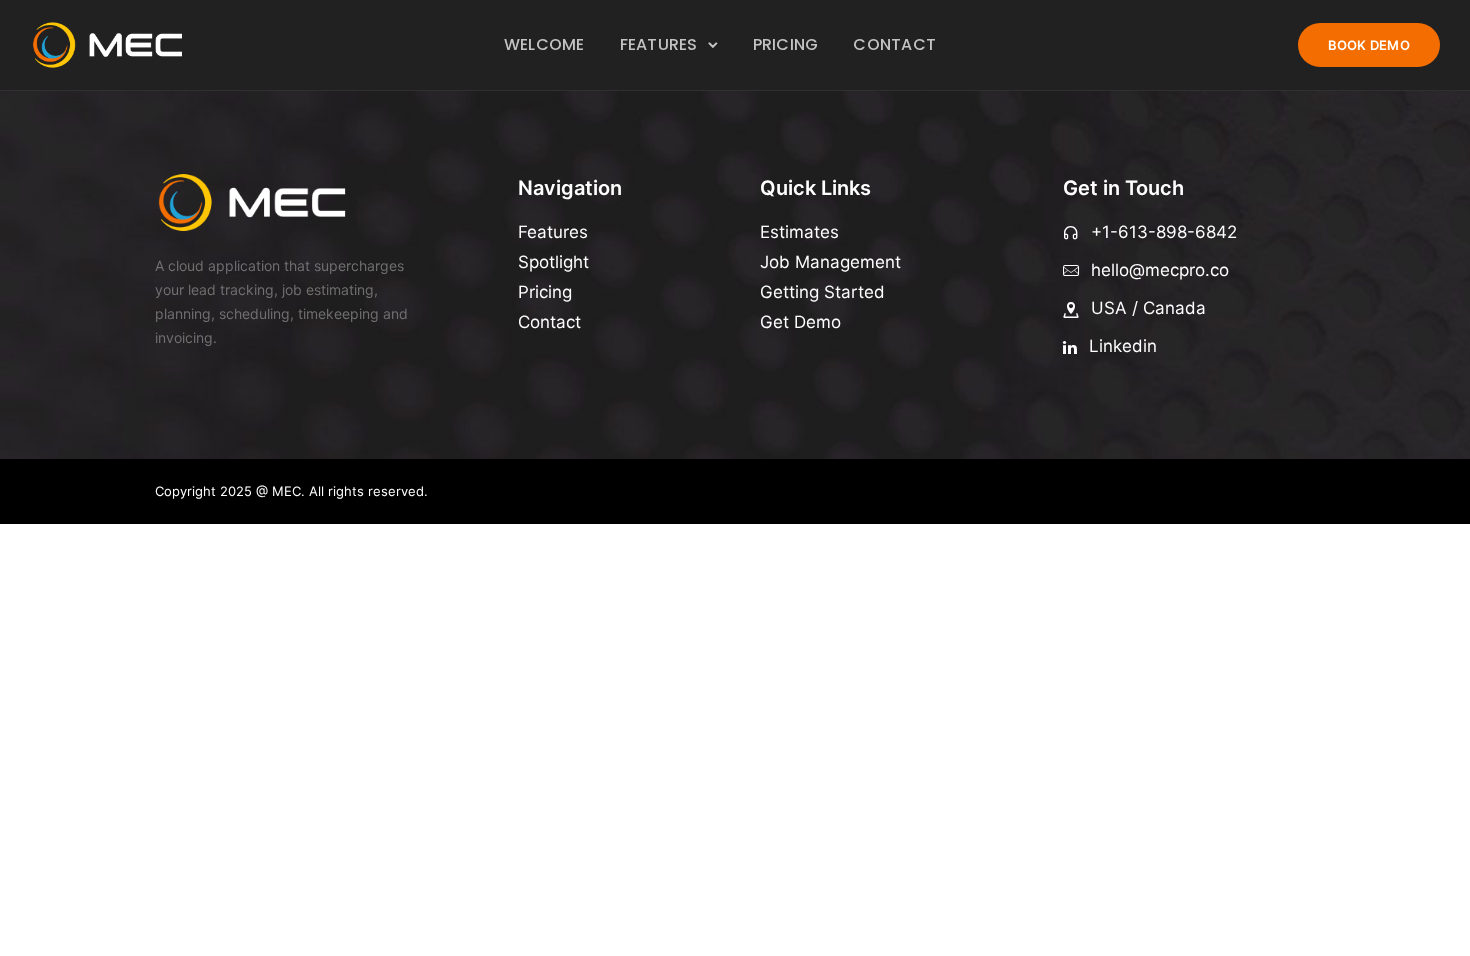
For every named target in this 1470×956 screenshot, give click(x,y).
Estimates (799, 232)
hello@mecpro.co (1160, 270)
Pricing (786, 44)
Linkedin (1123, 346)
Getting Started (822, 292)
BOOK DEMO (1369, 45)
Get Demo (800, 322)
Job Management (830, 262)
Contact (894, 44)
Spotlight (553, 262)
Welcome (544, 44)
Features (659, 44)
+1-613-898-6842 (1164, 232)
